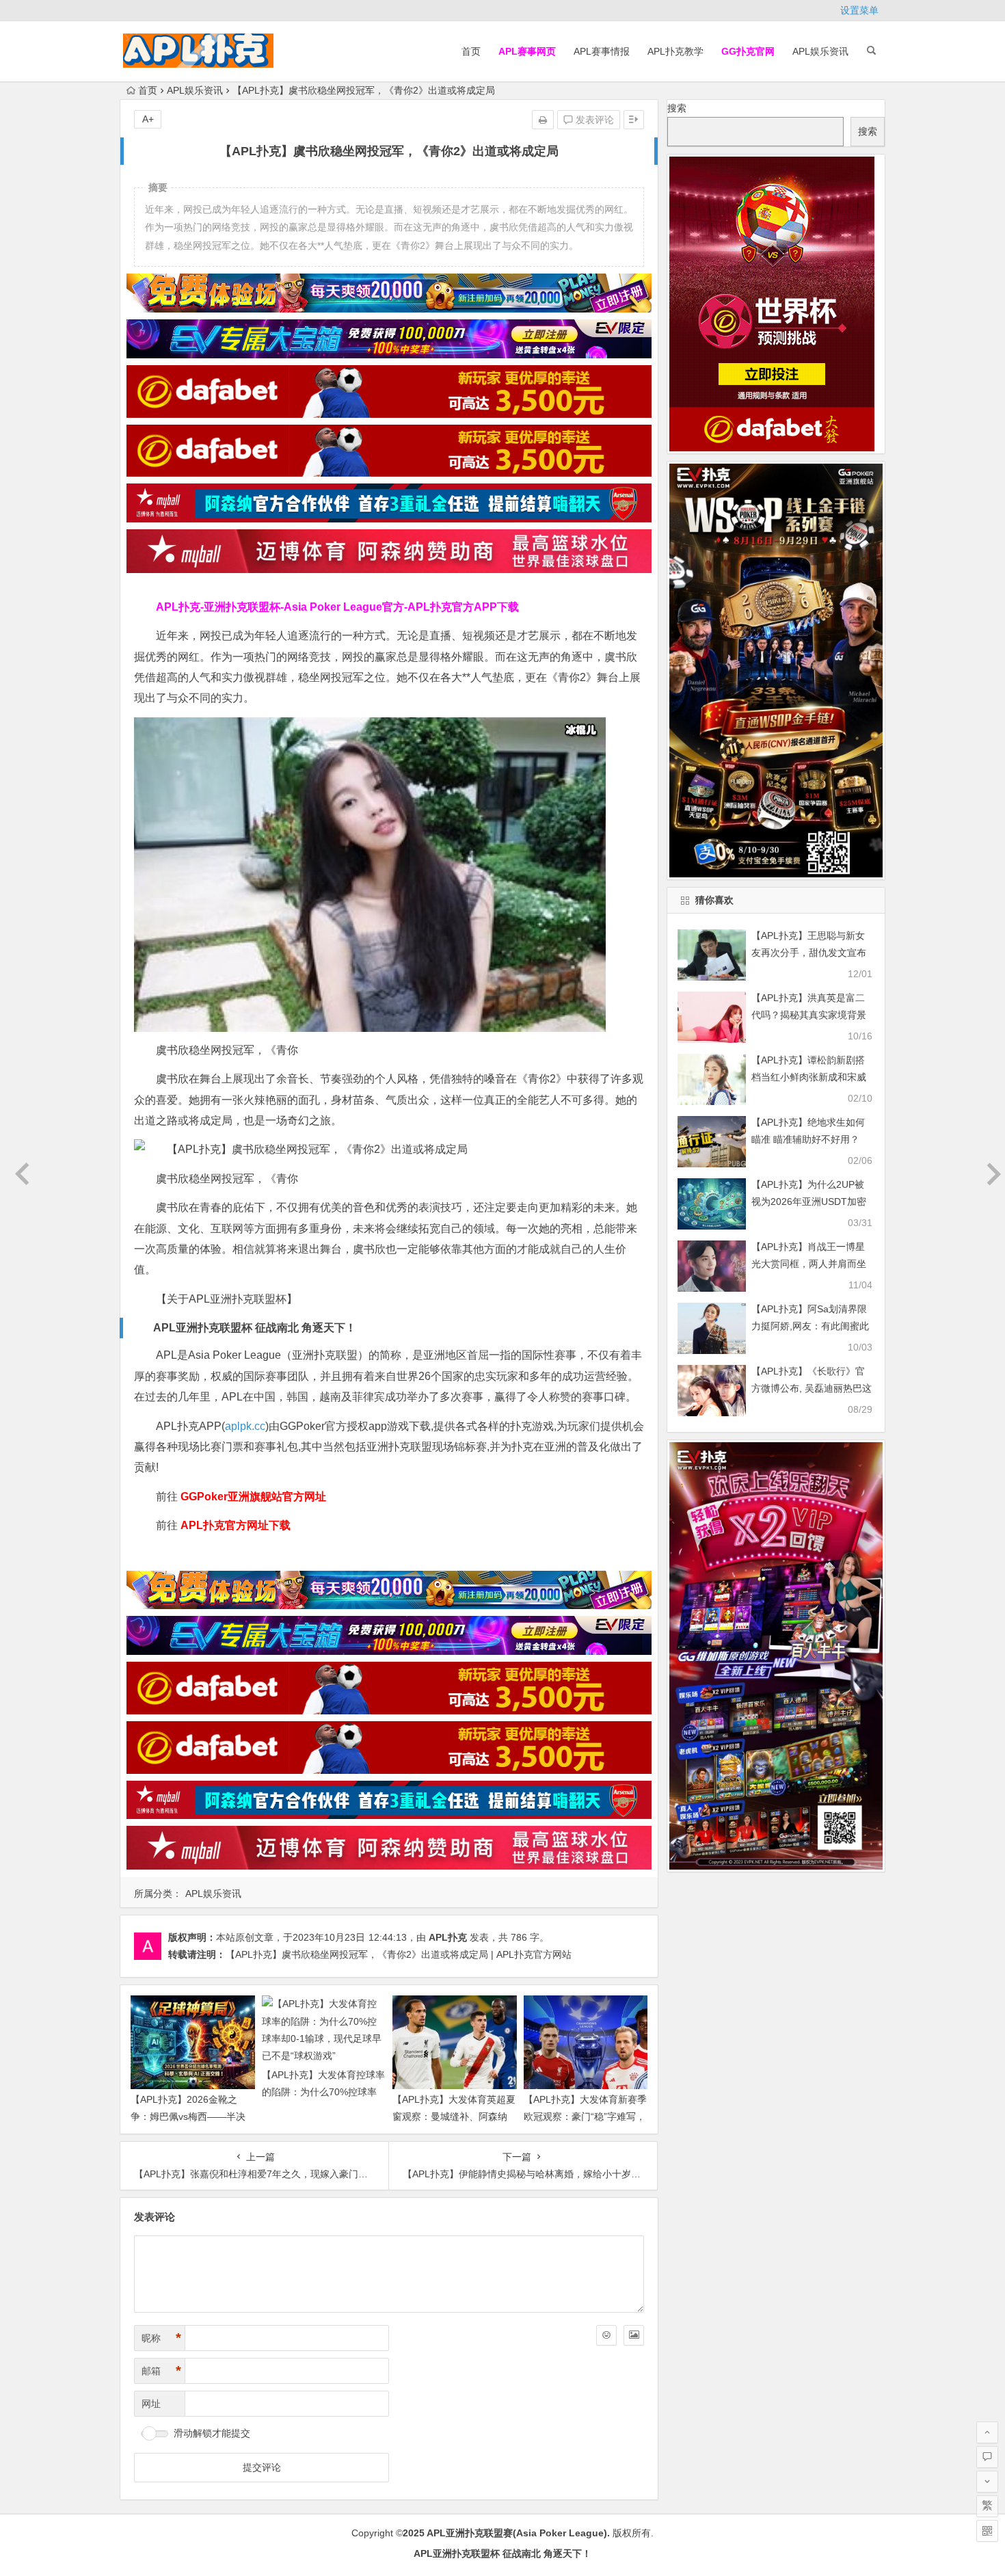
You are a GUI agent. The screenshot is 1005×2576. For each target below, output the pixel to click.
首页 (471, 51)
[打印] (543, 120)
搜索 (677, 108)
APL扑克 (448, 1937)
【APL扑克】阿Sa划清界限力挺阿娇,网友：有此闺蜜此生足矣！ (810, 1326)
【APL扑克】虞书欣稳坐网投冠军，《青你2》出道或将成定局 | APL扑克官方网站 (399, 1954)
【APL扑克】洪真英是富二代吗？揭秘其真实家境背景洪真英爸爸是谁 (809, 1015)
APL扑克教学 (675, 51)
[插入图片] (634, 2335)
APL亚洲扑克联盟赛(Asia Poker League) (517, 2533)
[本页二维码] (987, 2531)
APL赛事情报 (602, 51)
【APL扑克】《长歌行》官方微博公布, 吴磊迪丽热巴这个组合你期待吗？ (812, 1388)
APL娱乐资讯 (820, 51)
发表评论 (593, 120)
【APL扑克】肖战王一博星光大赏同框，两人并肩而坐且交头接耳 (809, 1264)
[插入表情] (606, 2335)
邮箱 (161, 2371)
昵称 (161, 2338)
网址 (151, 2404)
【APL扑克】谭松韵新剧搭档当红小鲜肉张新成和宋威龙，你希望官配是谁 (809, 1077)
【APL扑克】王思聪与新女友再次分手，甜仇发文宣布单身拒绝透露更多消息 (809, 953)
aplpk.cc (245, 1426)
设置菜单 (859, 10)
